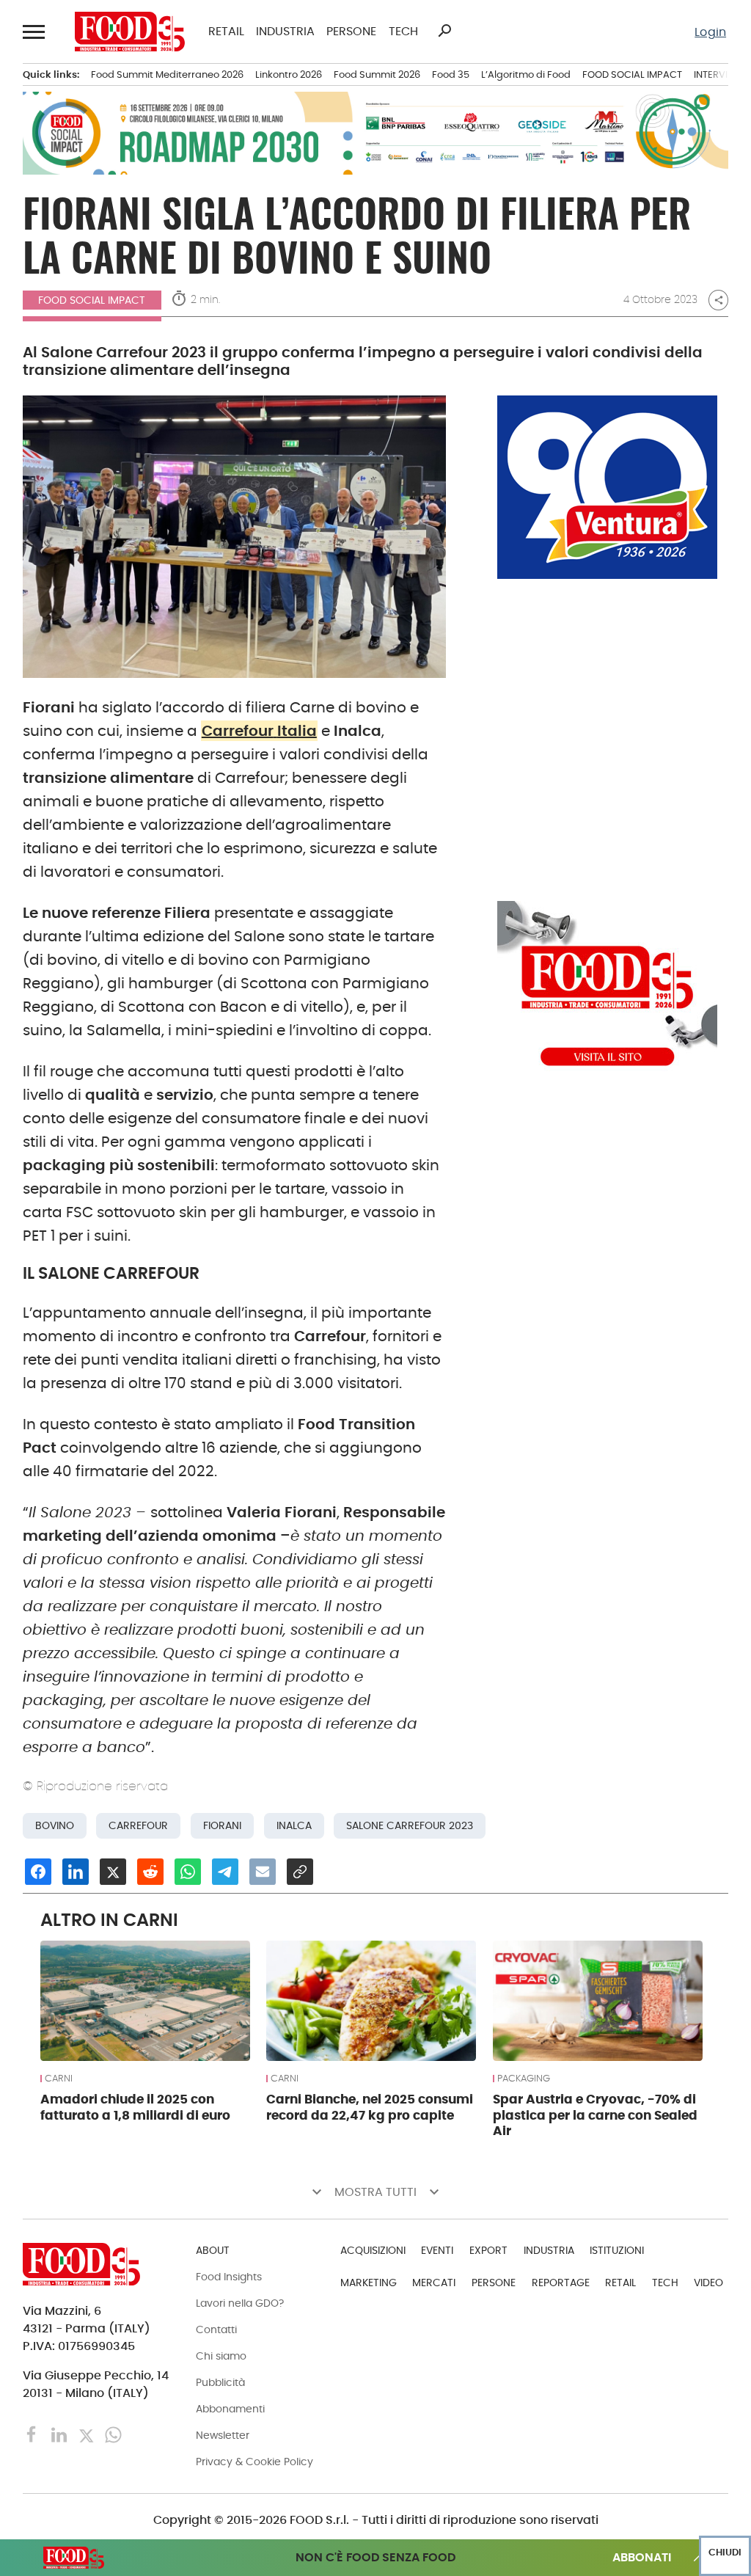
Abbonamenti (230, 2409)
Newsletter (223, 2435)
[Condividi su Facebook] (38, 1872)
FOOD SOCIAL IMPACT (632, 74)
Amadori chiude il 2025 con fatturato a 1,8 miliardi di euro (135, 2107)
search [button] (444, 31)
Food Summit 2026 (377, 74)
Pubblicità (220, 2382)
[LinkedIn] (61, 2434)
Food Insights (229, 2277)
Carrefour (138, 1826)
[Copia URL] (300, 1872)
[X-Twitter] (88, 2434)
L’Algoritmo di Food (526, 74)
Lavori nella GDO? (240, 2303)
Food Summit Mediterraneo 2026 (167, 74)
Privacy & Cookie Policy (254, 2462)
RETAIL (226, 32)
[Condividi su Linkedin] (76, 1872)
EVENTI (437, 2250)
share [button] (719, 300)
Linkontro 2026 (289, 74)
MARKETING (369, 2283)
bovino (55, 1826)
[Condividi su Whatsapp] (188, 1872)
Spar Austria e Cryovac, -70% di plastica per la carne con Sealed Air (595, 2115)
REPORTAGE (561, 2283)
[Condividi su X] (113, 1872)
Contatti (216, 2329)
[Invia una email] (263, 1872)
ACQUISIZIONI (373, 2250)
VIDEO (708, 2283)
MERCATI (434, 2283)
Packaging (524, 2079)
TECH (403, 32)
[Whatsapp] (113, 2434)
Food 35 (451, 74)
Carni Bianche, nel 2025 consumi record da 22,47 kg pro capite (370, 2107)
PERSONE (351, 32)
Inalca (294, 1826)
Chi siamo (221, 2356)
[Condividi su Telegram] (225, 1872)
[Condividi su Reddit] (150, 1872)
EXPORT (488, 2250)
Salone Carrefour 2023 (410, 1826)
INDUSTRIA (285, 32)
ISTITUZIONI (617, 2250)
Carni (59, 2079)
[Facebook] (33, 2434)
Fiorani (222, 1826)
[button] (34, 32)
